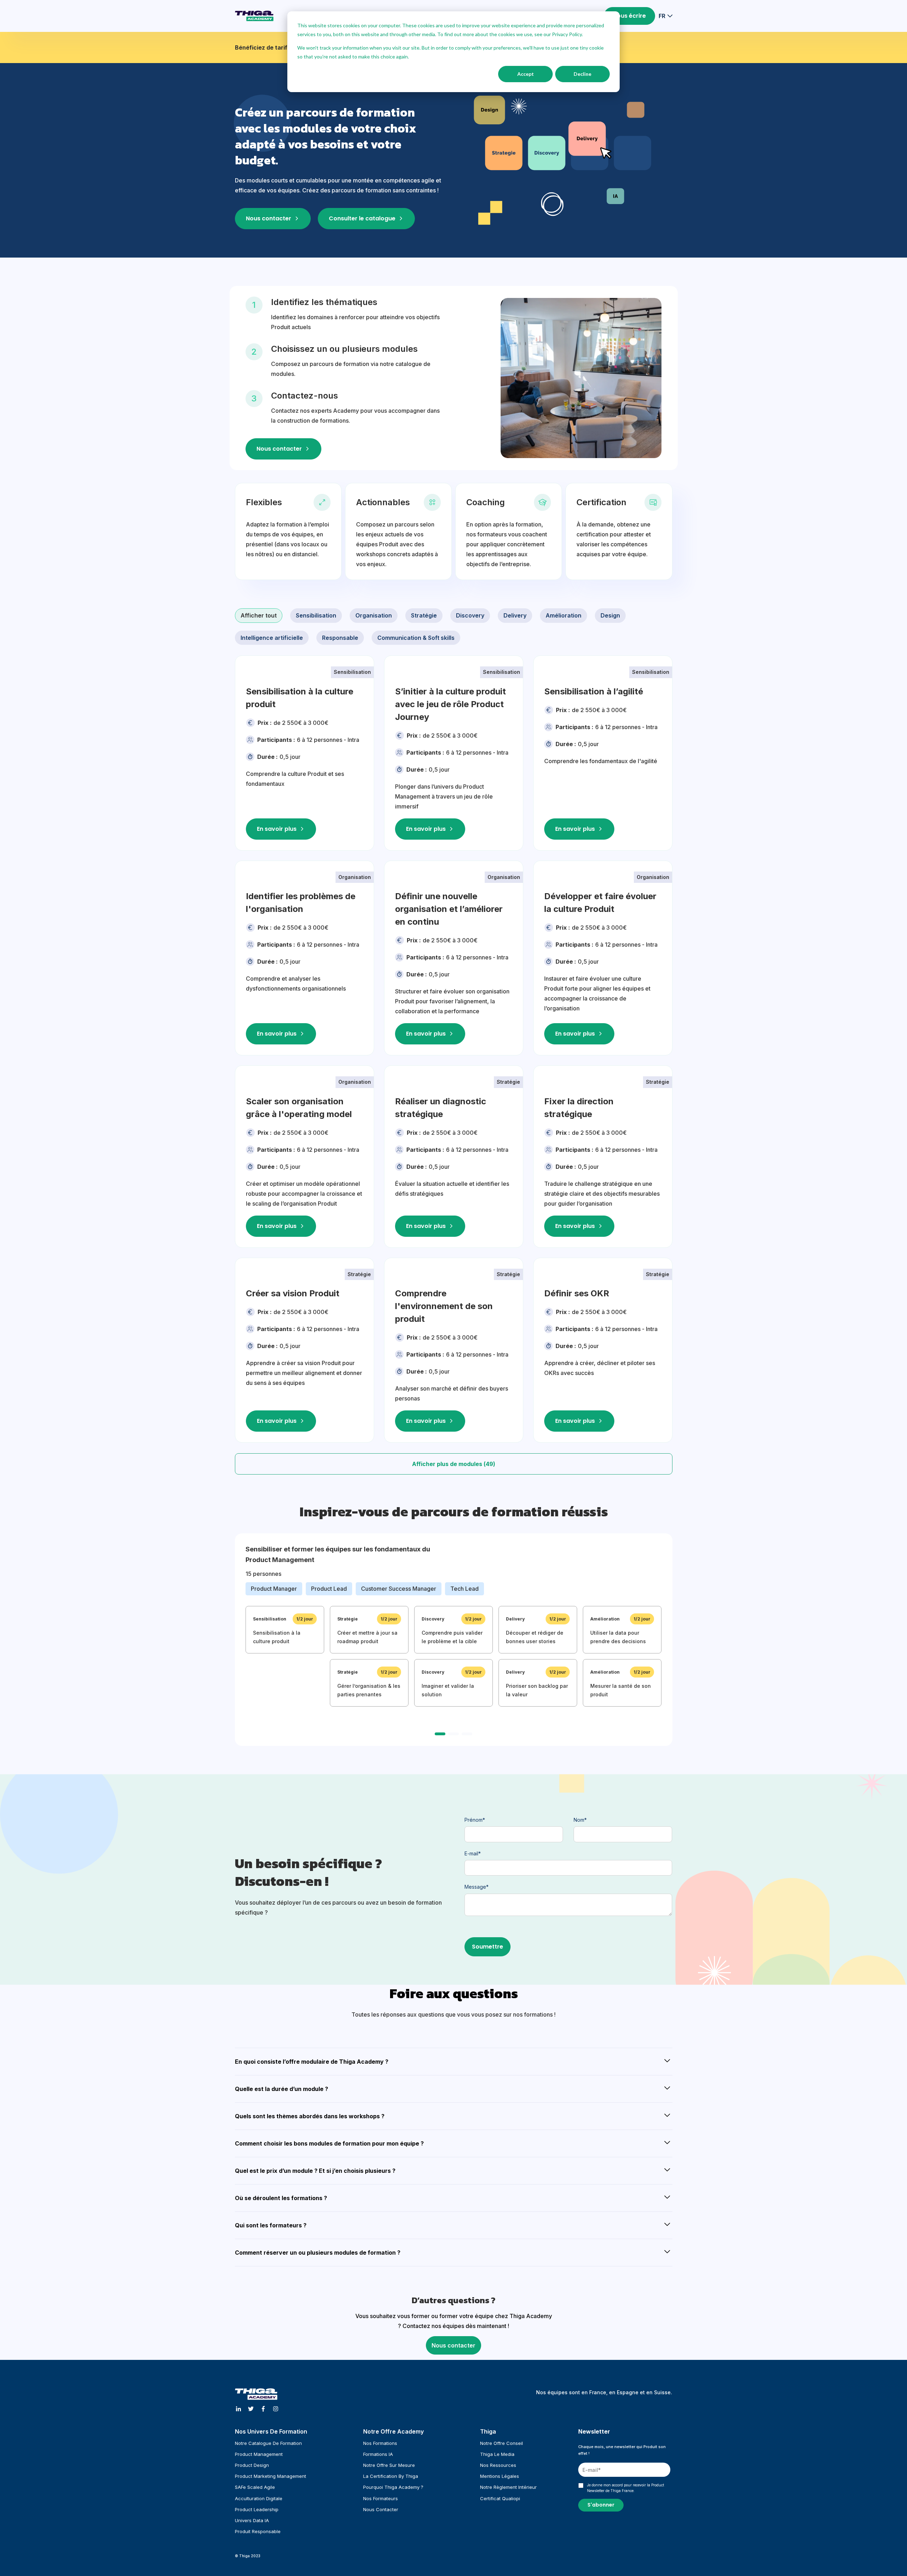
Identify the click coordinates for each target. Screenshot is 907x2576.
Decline (582, 74)
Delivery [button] (515, 615)
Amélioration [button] (564, 615)
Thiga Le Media (497, 2454)
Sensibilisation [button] (316, 615)
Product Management (259, 2454)
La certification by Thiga (391, 2476)
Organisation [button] (374, 615)
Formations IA (378, 2454)
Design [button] (610, 615)
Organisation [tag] (355, 877)
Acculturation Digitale (259, 2498)
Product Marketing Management (271, 2476)
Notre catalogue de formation (268, 2443)
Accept (526, 74)
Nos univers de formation (271, 2431)
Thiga (488, 2431)
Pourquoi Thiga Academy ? (393, 2487)
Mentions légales (500, 2476)
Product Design (252, 2465)
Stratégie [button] (424, 615)
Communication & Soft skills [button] (416, 638)
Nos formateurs (381, 2498)
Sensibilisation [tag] (352, 672)
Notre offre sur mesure (389, 2465)
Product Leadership (257, 2509)
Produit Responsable (258, 2531)
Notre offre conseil (502, 2443)
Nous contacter (453, 2345)
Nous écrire (629, 16)
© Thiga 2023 (248, 2556)
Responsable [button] (340, 638)
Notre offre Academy (393, 2431)
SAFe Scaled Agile (255, 2487)
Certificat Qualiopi (500, 2498)
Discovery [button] (470, 615)
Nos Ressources (498, 2465)
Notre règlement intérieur (508, 2487)
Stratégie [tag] (508, 1082)
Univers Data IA (252, 2520)
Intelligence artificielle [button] (272, 638)
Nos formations (380, 2443)
